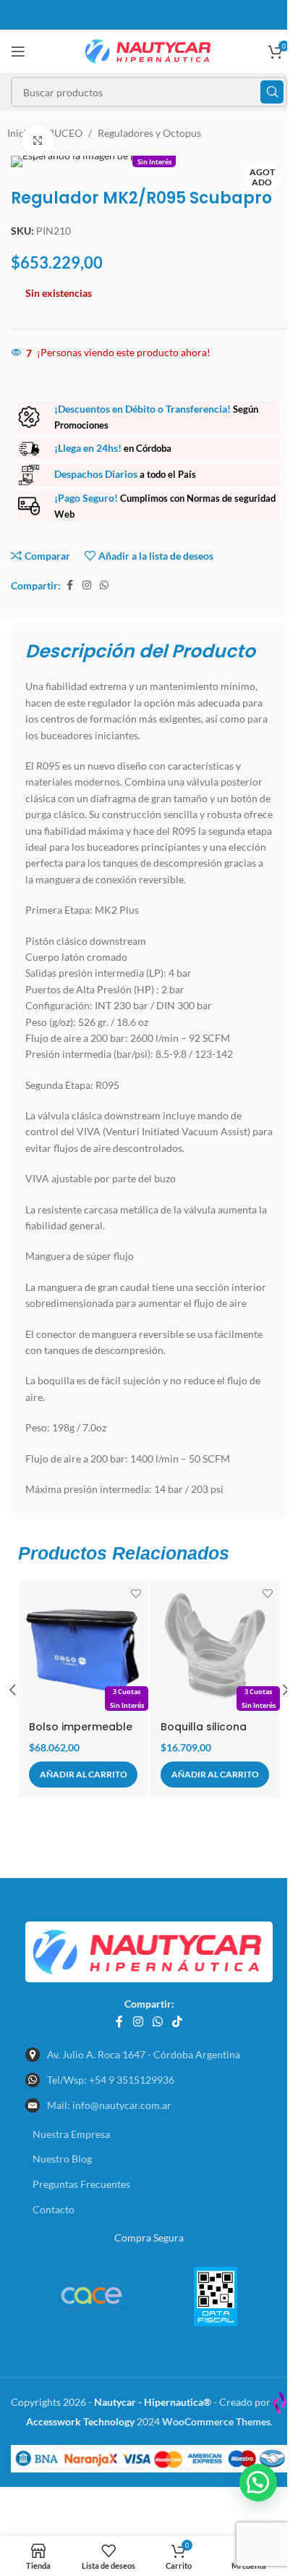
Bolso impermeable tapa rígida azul (81, 1734)
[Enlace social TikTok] (178, 2021)
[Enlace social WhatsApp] (104, 585)
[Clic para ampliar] (38, 141)
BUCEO (65, 133)
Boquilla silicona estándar (204, 1734)
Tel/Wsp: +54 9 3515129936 (111, 2080)
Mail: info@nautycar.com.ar (109, 2105)
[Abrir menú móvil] (18, 51)
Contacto (54, 2209)
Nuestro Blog (62, 2159)
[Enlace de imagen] (149, 1951)
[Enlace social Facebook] (69, 585)
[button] (83, 1775)
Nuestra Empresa (71, 2134)
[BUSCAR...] (272, 92)
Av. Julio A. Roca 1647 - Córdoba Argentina (144, 2054)
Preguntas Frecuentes (81, 2184)
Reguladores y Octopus (149, 133)
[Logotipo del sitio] (149, 50)
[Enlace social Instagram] (87, 585)
